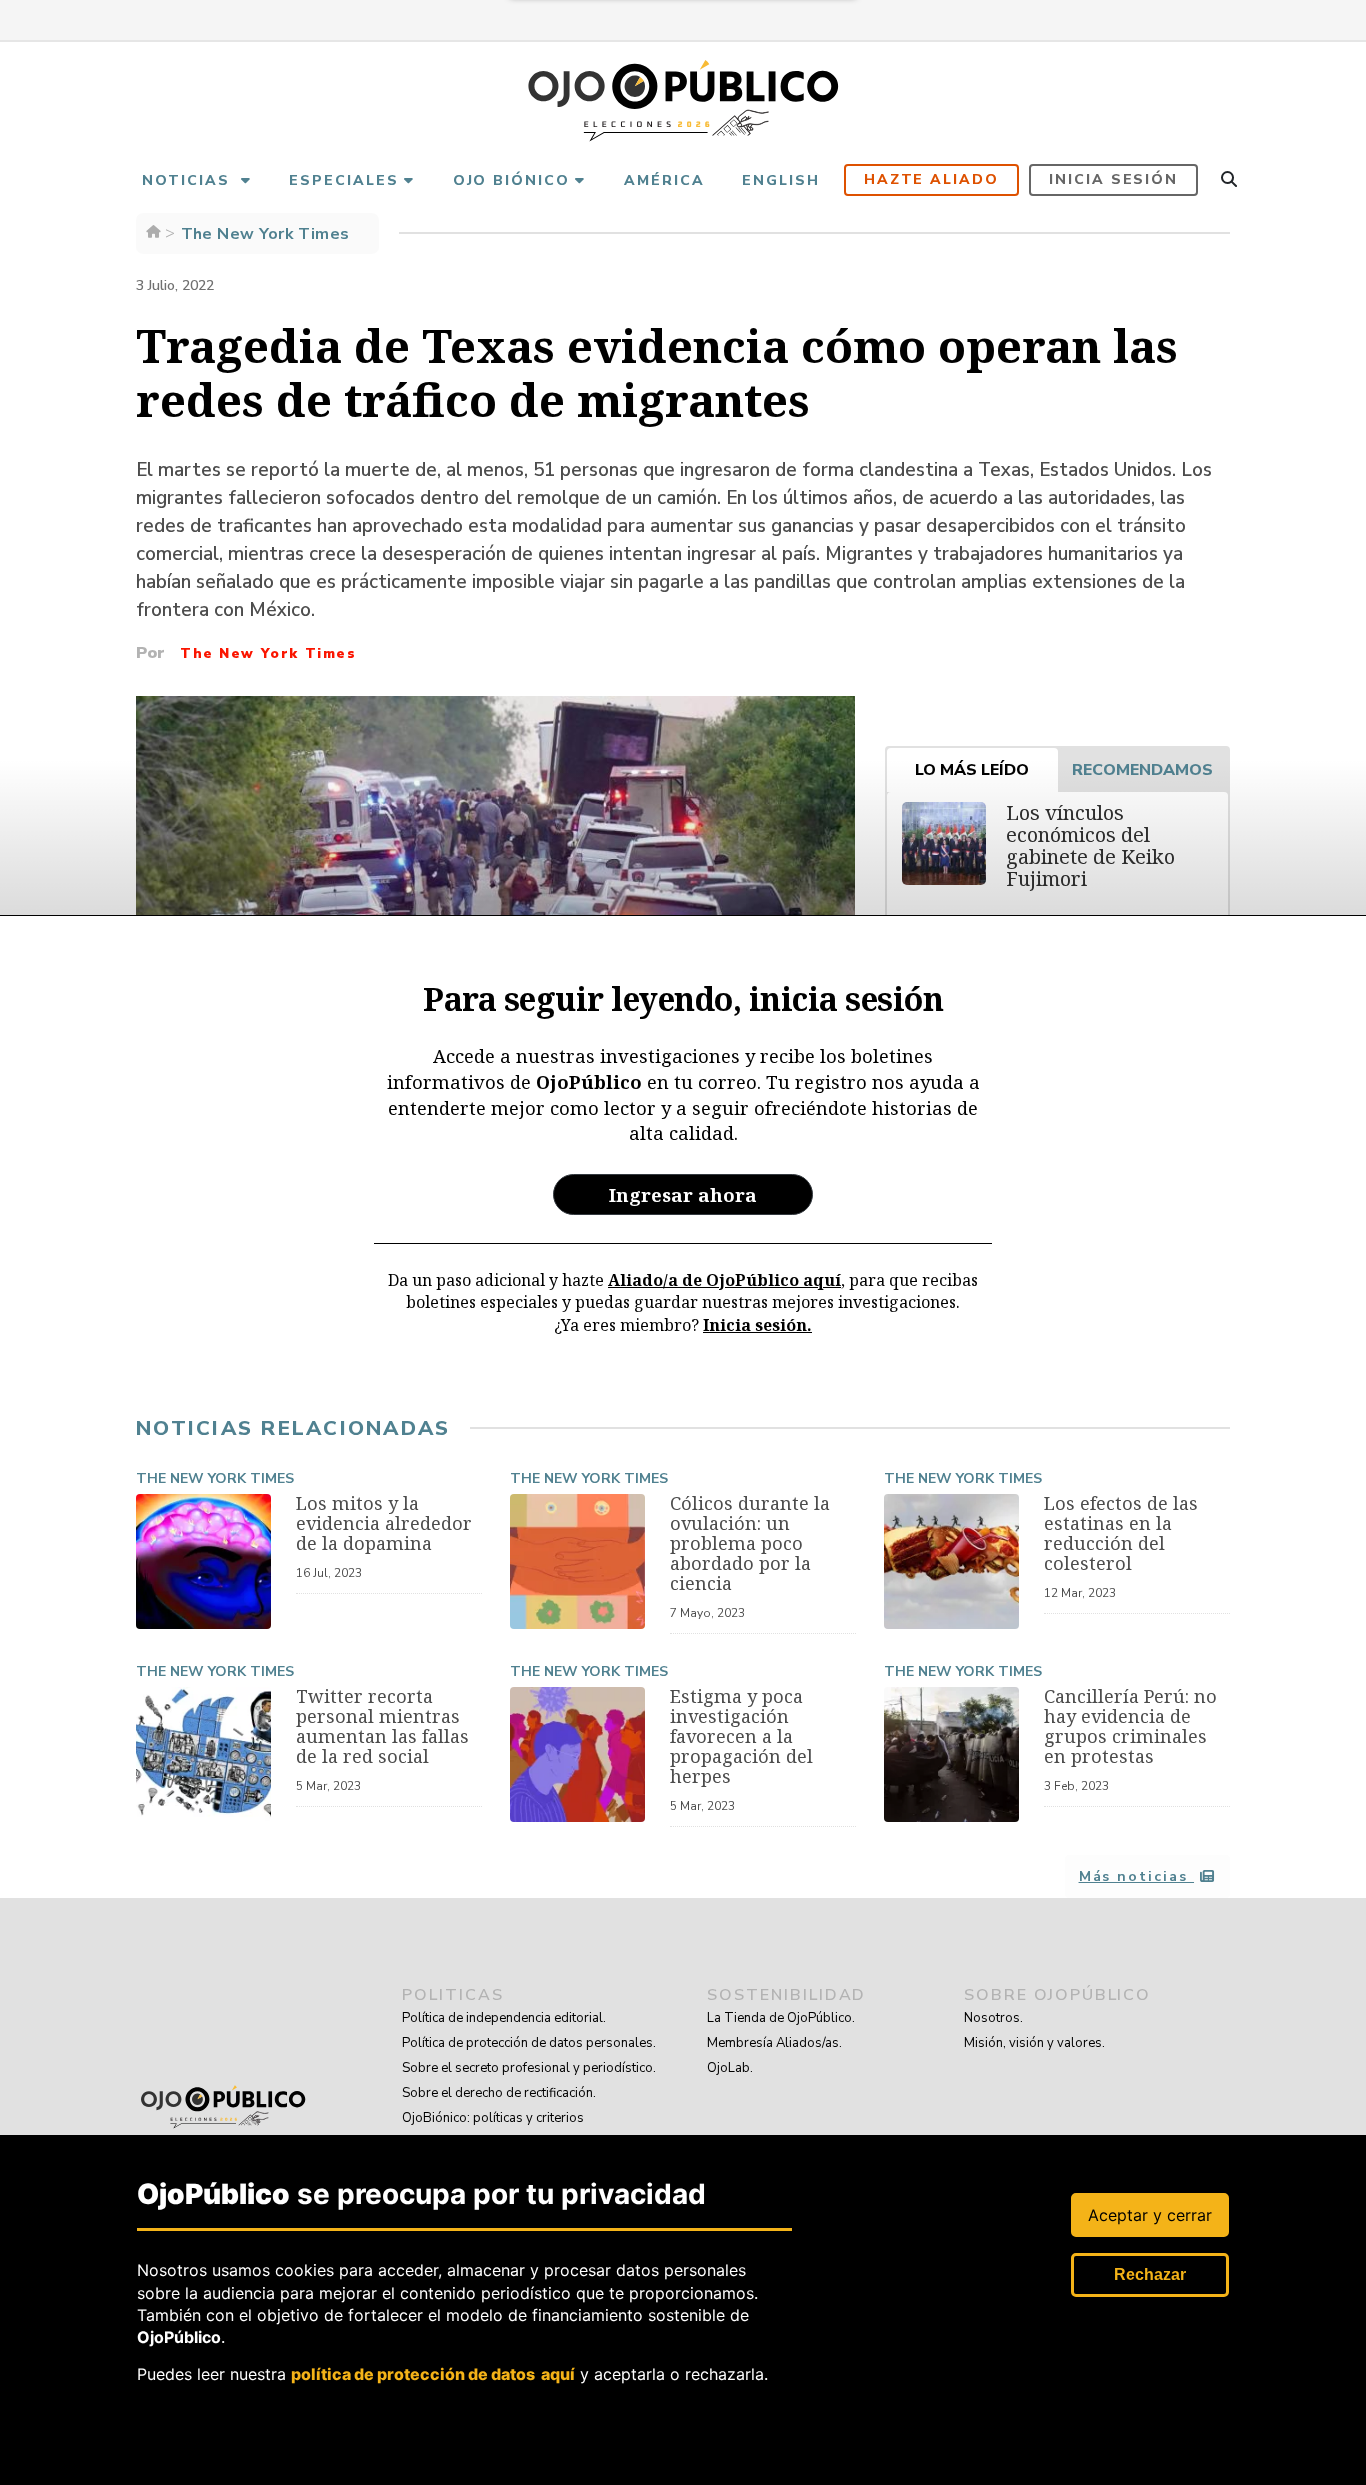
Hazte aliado (932, 179)
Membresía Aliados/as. (774, 2043)
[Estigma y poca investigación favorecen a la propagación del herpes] (577, 1754)
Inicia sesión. (757, 1325)
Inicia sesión (1113, 179)
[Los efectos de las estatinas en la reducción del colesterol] (951, 1561)
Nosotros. (993, 2018)
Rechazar (1150, 2274)
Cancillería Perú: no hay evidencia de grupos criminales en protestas (1130, 1726)
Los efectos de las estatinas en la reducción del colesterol (1121, 1533)
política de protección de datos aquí (433, 2374)
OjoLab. (730, 2068)
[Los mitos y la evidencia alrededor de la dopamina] (203, 1561)
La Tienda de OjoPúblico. (781, 2018)
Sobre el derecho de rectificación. (499, 2093)
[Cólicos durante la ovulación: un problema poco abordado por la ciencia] (577, 1561)
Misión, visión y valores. (1034, 2043)
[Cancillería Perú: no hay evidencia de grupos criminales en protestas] (951, 1754)
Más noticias (1136, 1876)
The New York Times (215, 1478)
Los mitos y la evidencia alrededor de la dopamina (384, 1523)
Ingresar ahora (683, 1194)
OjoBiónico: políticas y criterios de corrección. (493, 2130)
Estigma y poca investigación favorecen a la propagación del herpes (741, 1736)
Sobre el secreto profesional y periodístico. (529, 2068)
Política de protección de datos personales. (529, 2043)
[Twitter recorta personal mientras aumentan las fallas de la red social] (203, 1754)
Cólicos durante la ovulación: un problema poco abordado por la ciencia (750, 1543)
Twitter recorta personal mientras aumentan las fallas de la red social (382, 1726)
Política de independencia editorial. (504, 2018)
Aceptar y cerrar (1150, 2215)
